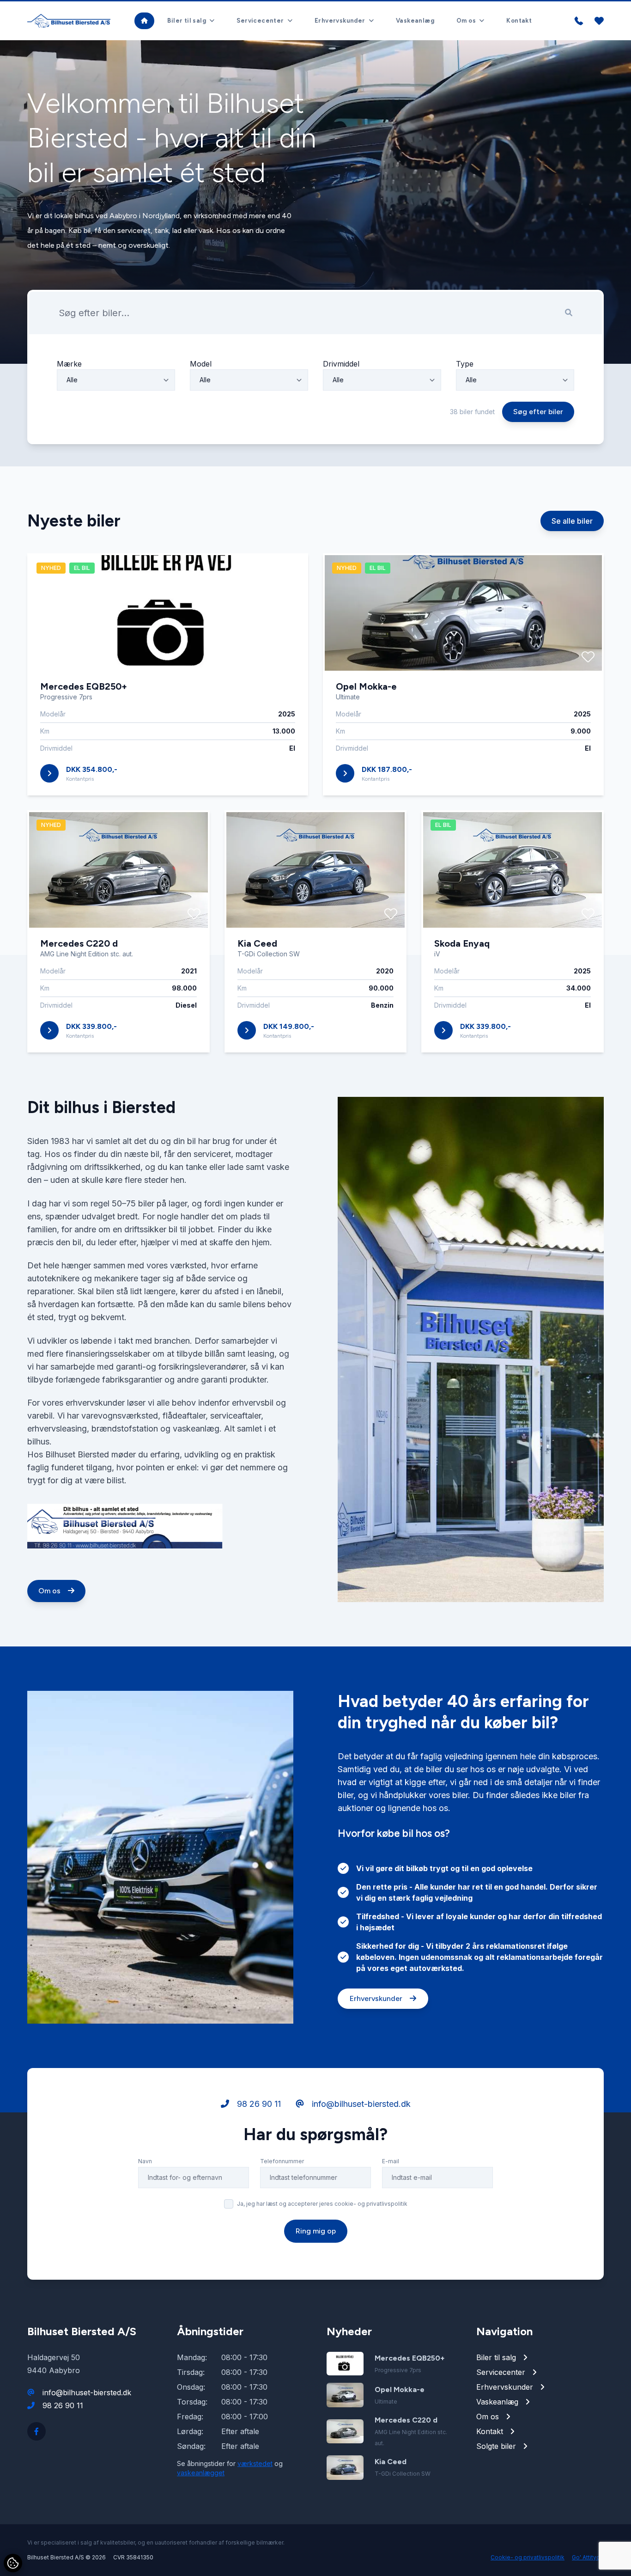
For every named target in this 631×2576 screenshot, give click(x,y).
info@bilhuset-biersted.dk (360, 2104)
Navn (145, 2161)
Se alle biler (572, 521)
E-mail (391, 2161)
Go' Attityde (588, 2557)
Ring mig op (316, 2231)
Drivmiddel (341, 364)
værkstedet (255, 2463)
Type (465, 364)
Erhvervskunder (377, 1998)
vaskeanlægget (201, 2473)
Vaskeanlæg (415, 21)
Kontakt (519, 21)
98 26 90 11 (258, 2104)
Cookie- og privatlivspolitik (528, 2557)
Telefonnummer (282, 2161)
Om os (50, 1591)
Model (201, 364)
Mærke (69, 364)
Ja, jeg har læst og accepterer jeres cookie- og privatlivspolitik (322, 2204)
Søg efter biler (538, 412)
